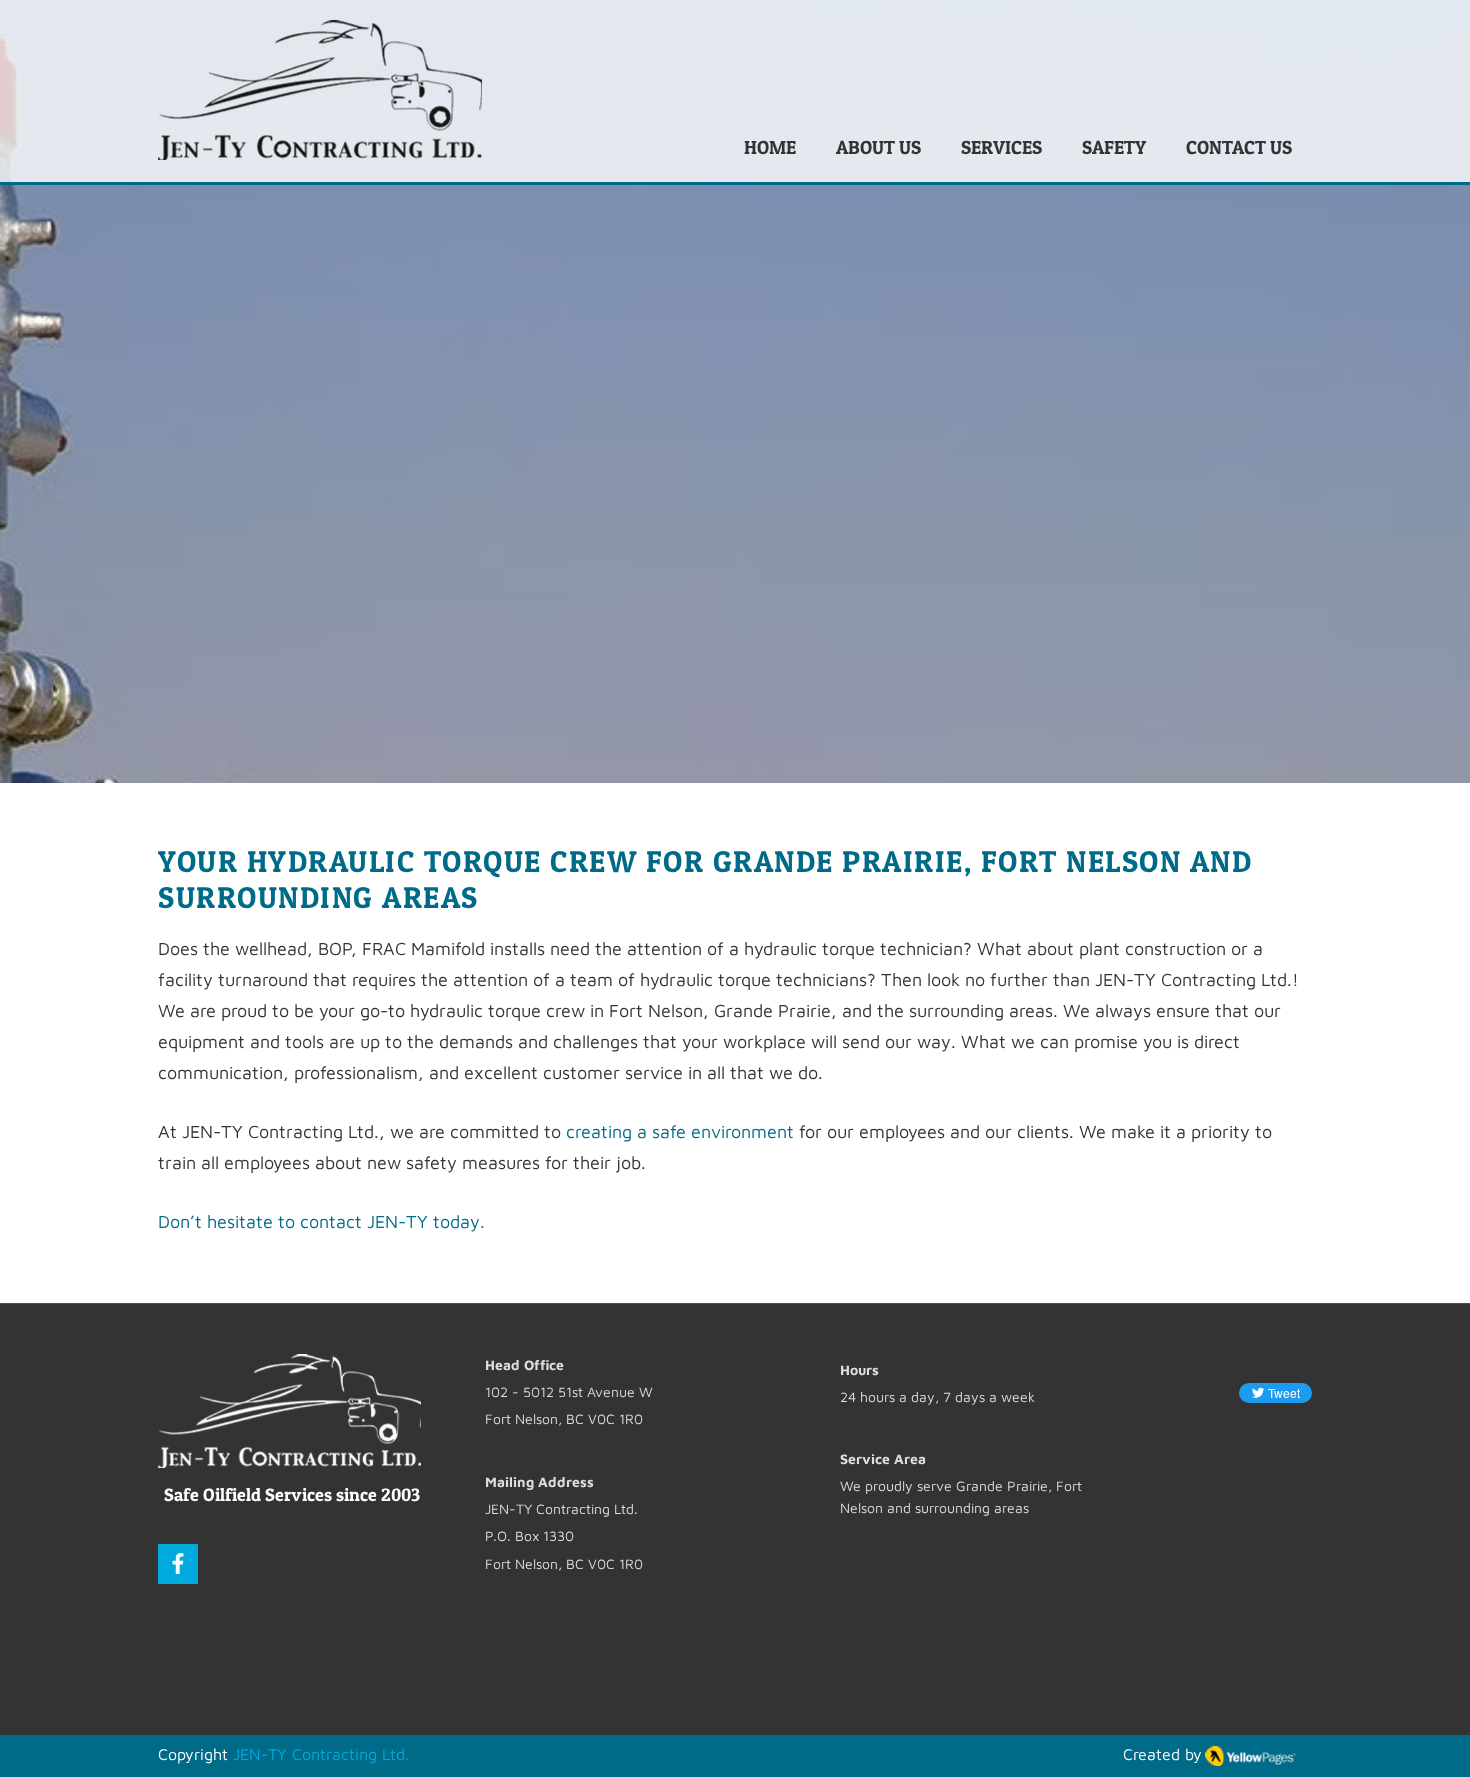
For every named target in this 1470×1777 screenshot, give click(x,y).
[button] (1001, 147)
